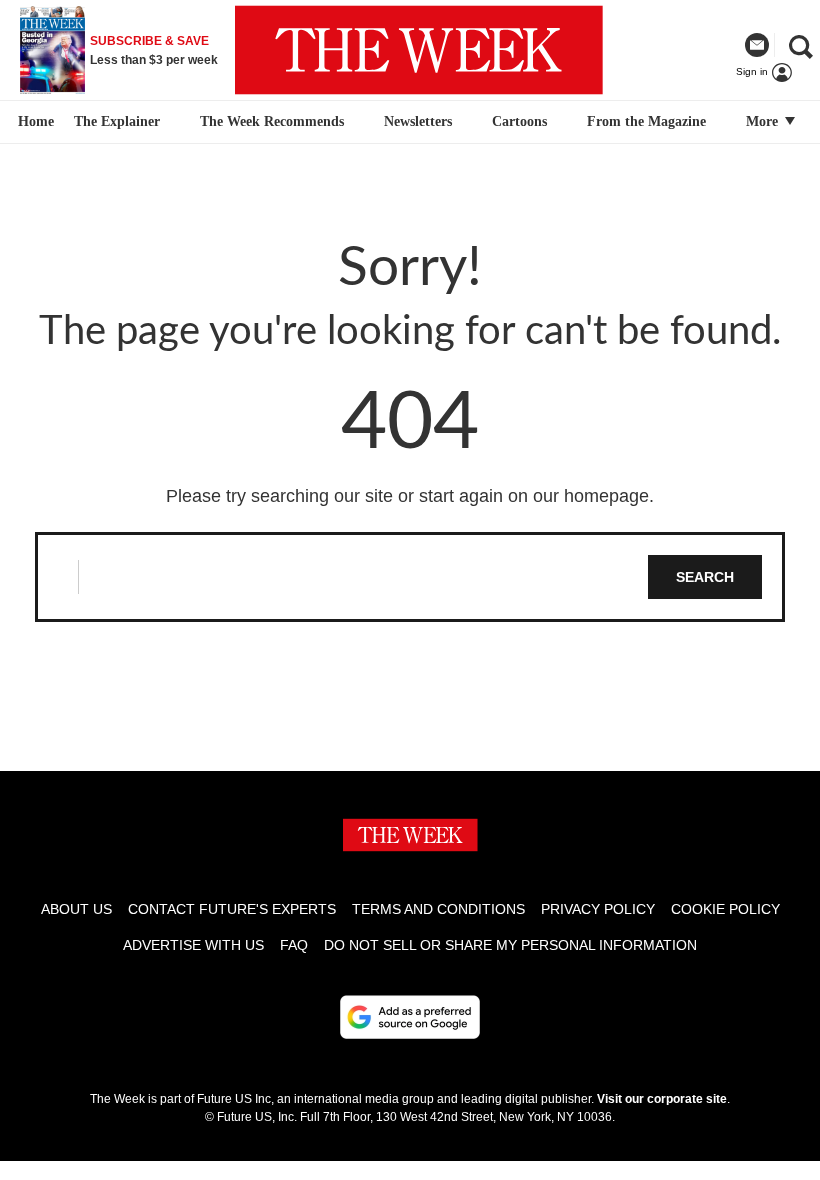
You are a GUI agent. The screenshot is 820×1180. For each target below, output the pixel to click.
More (764, 121)
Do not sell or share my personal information (510, 945)
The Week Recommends (272, 121)
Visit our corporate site (662, 1099)
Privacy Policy (598, 909)
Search (705, 577)
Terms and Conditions (438, 909)
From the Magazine (646, 121)
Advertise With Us (193, 945)
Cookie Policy (725, 909)
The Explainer (117, 121)
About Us (76, 909)
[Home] (33, 122)
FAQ (294, 945)
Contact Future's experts (232, 909)
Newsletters (418, 121)
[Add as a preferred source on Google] (410, 1017)
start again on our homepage (534, 496)
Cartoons (519, 121)
